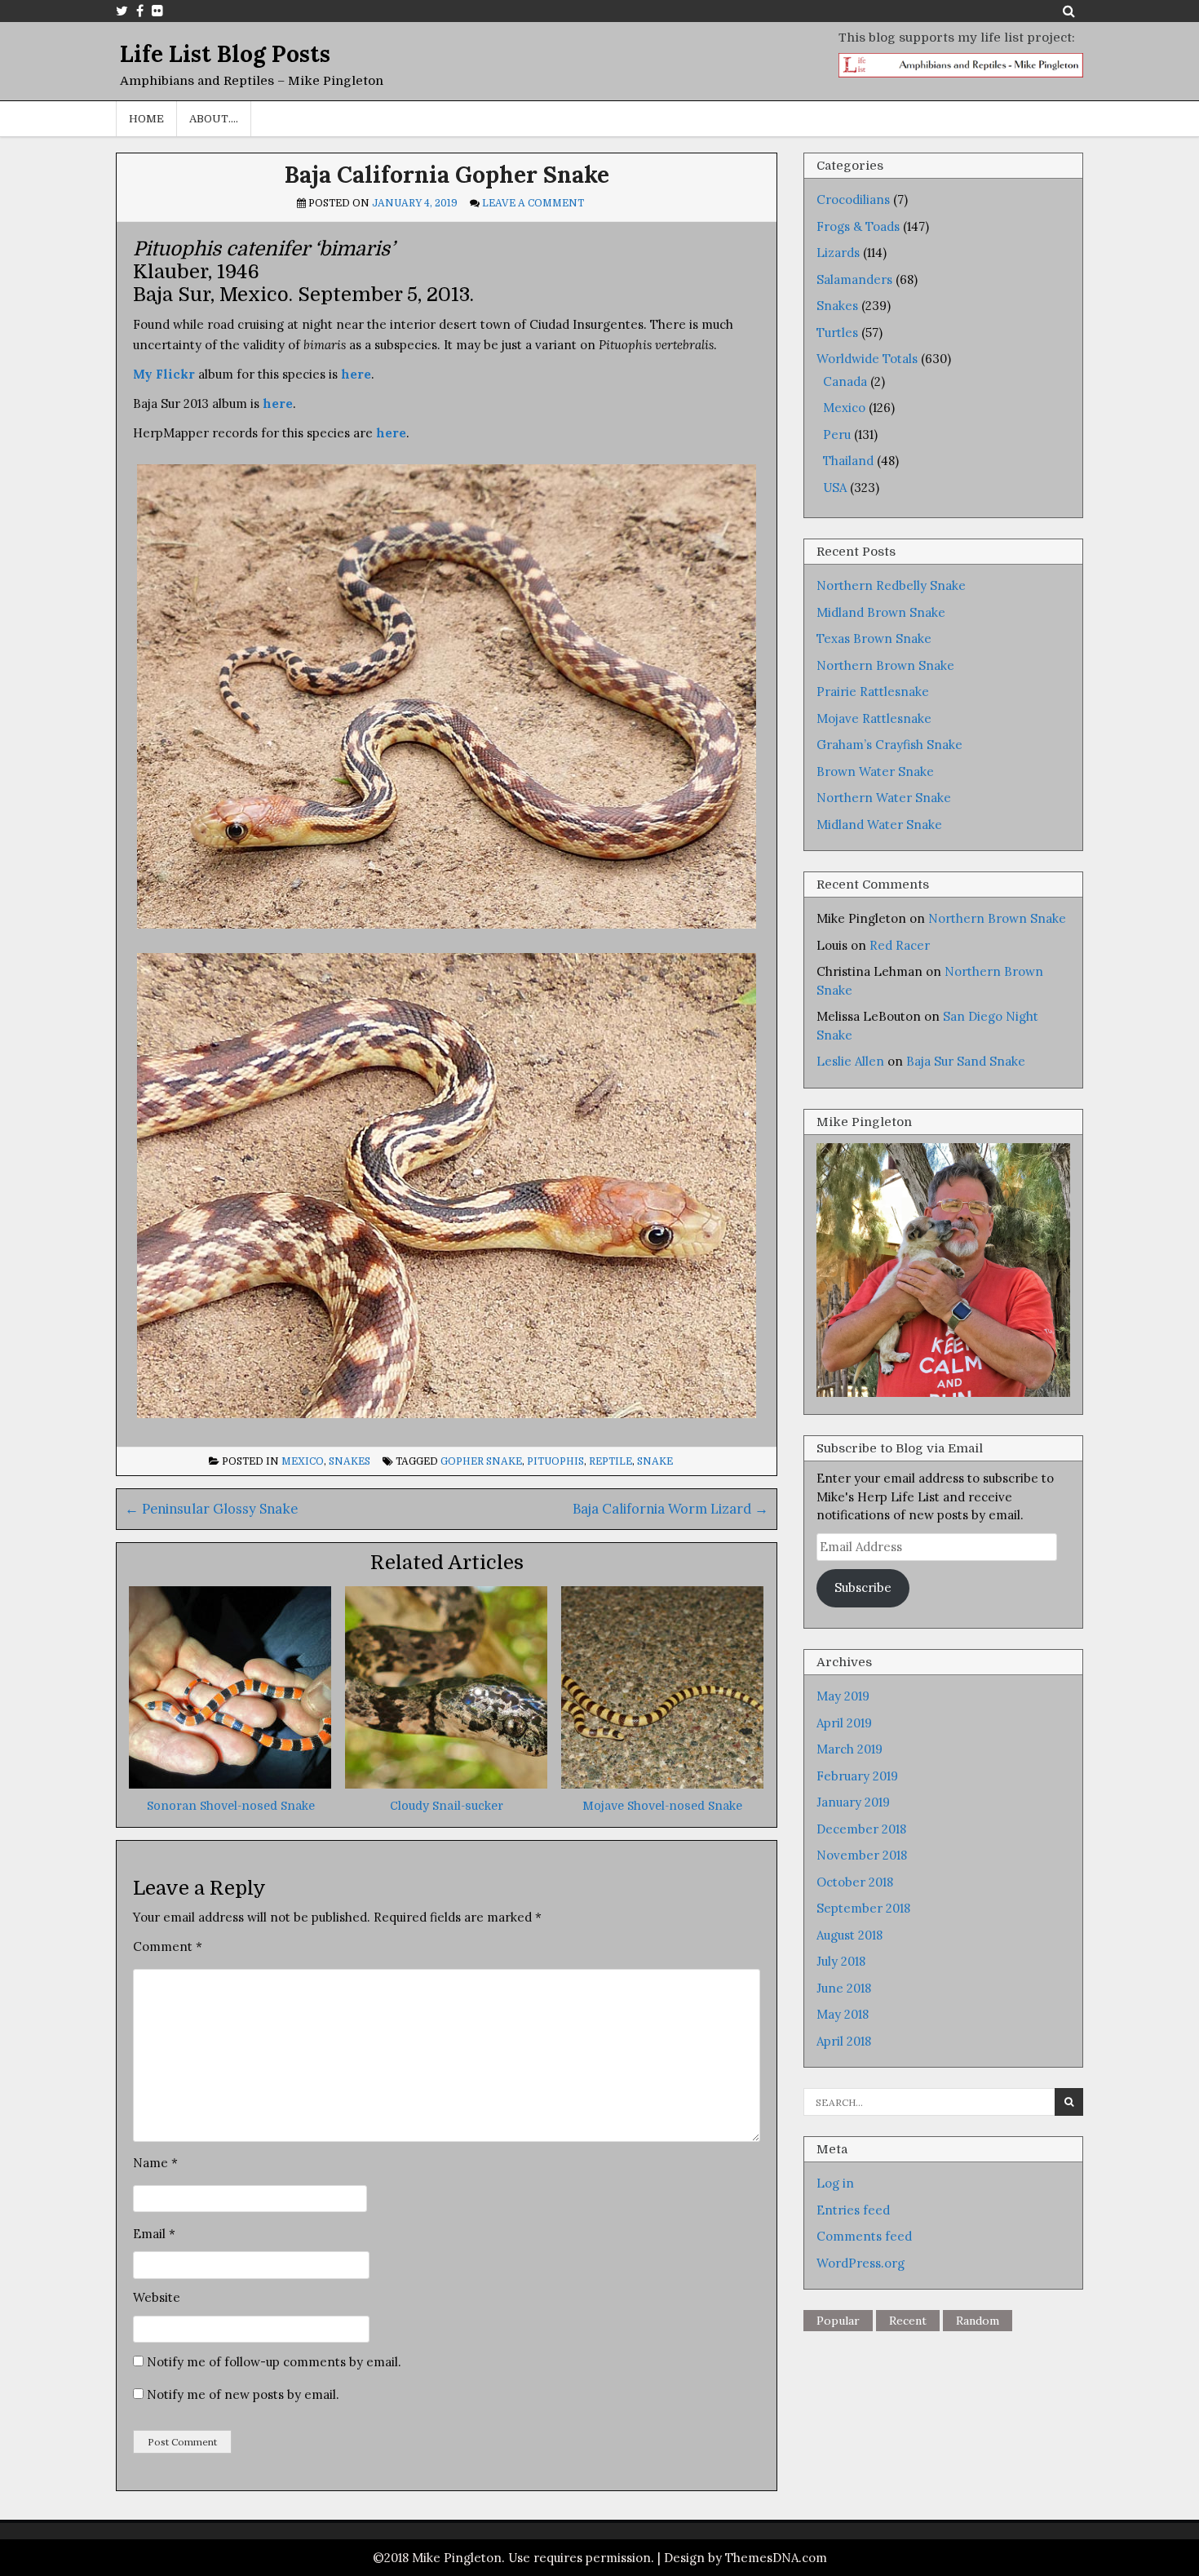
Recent (908, 2321)
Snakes (350, 1461)
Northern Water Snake (884, 798)
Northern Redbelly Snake (891, 585)
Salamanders (854, 279)
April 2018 (844, 2041)
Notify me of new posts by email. (243, 2394)
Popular (838, 2321)
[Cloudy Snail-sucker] (446, 1784)
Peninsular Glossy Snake (211, 1509)
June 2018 (844, 1988)
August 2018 (849, 1935)
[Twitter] (122, 11)
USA (835, 488)
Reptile (611, 1461)
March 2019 (849, 1749)
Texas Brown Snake (874, 638)
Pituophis (555, 1461)
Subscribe (863, 1587)
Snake (655, 1461)
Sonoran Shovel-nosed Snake (231, 1806)
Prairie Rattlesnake (873, 692)
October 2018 (855, 1882)
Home (146, 119)
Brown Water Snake (875, 771)
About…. (214, 119)
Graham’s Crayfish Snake (889, 745)
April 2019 (844, 1723)
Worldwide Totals (867, 359)
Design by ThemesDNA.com (746, 2558)
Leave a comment (533, 203)
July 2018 (841, 1961)
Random (978, 2321)
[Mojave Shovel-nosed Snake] (662, 1784)
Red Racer (900, 945)
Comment (168, 1946)
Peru (837, 435)
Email (154, 2234)
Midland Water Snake (879, 825)
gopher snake (481, 1461)
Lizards (838, 253)
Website (157, 2297)
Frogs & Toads (858, 226)
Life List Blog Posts (225, 54)
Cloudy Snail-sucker (447, 1806)
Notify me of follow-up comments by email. (274, 2362)
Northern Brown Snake (885, 665)
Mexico (303, 1461)
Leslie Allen (850, 1061)
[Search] (1069, 11)
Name (155, 2163)
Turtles (837, 333)
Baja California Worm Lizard (670, 1509)
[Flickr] (157, 11)
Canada (845, 381)
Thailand (848, 461)
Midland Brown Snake (881, 612)
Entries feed (853, 2210)
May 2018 (843, 2014)
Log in (835, 2183)
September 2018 (863, 1908)
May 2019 (843, 1696)
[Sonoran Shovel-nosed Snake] (230, 1784)
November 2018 (862, 1855)
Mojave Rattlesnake (874, 718)
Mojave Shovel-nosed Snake (662, 1806)
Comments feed (864, 2236)
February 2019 (857, 1776)
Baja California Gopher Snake (447, 175)
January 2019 (853, 1802)
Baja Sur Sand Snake (966, 1061)
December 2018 (861, 1829)
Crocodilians (853, 200)
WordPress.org (861, 2263)
